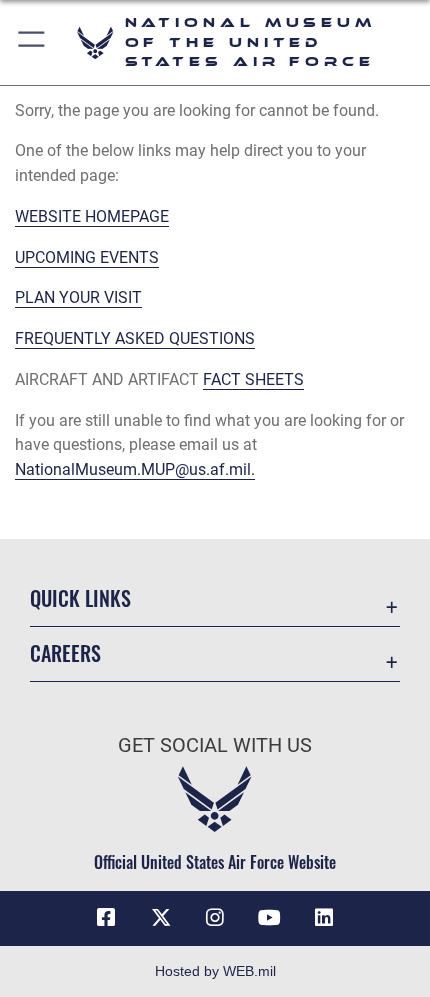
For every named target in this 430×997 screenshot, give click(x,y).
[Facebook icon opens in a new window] (106, 918)
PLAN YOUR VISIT (78, 297)
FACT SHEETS (253, 379)
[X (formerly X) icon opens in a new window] (161, 918)
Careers (65, 653)
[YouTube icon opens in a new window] (269, 918)
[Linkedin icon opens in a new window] (324, 918)
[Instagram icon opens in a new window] (215, 918)
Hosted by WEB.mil (215, 971)
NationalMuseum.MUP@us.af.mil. (135, 469)
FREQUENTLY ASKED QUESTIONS (135, 338)
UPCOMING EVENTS (87, 257)
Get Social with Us (215, 745)
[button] (32, 42)
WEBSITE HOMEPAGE (92, 216)
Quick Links (80, 598)
